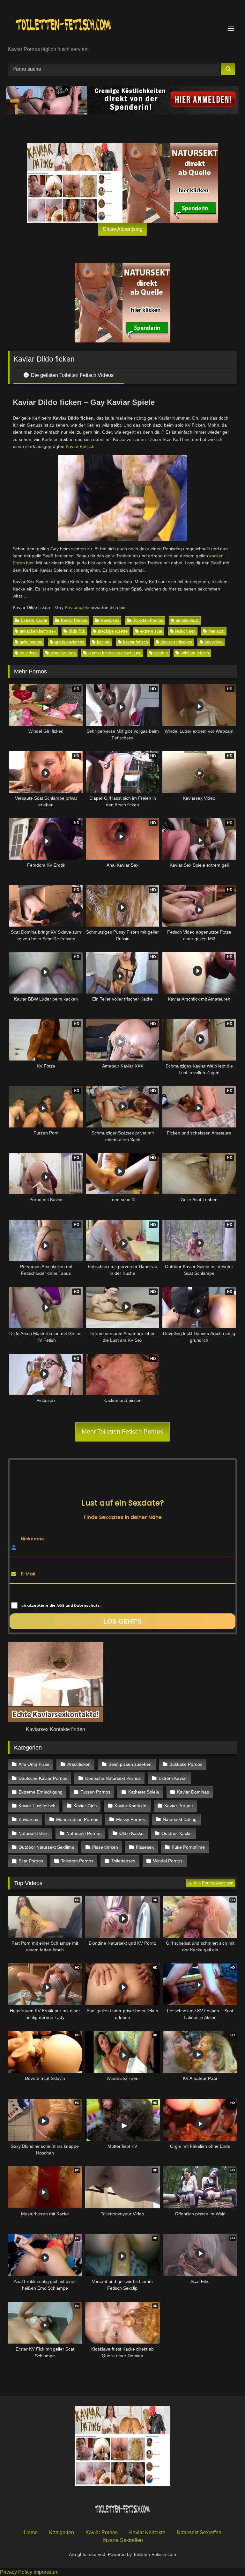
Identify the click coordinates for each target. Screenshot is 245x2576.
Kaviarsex (110, 620)
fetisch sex (185, 631)
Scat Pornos (31, 1861)
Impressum (46, 2572)
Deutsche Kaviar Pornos (43, 1778)
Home (31, 2532)
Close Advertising (123, 229)
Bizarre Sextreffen (123, 2540)
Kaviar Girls (85, 1806)
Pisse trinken (105, 1847)
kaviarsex (214, 642)
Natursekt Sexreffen (199, 2532)
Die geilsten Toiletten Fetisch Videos (72, 375)
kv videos (29, 653)
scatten (161, 653)
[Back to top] (225, 2557)
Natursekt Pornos (84, 1833)
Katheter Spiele (144, 1792)
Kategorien (62, 2532)
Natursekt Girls (33, 1833)
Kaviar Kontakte (130, 1806)
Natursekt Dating (180, 1819)
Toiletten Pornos (148, 620)
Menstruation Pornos (77, 1819)
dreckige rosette (113, 631)
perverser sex (63, 653)
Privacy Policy (16, 2572)
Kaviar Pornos (74, 620)
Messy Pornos (130, 1819)
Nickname (32, 1538)
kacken (104, 642)
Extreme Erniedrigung (41, 1792)
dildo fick (77, 631)
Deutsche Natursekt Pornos (113, 1778)
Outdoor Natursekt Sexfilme (46, 1847)
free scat (216, 631)
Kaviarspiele (77, 607)
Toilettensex (123, 1861)
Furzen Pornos (95, 1792)
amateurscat (187, 620)
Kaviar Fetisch (80, 446)
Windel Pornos (168, 1861)
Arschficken (79, 1764)
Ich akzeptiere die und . (60, 1605)
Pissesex (145, 1847)
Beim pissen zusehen (130, 1764)
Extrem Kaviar (34, 620)
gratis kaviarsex (70, 642)
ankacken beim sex (38, 631)
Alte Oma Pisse (34, 1764)
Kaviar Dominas (193, 1792)
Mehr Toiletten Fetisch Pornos (122, 1431)
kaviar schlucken (176, 642)
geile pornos (31, 642)
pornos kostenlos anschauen (115, 653)
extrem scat (151, 631)
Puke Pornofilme (188, 1847)
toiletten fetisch (195, 653)
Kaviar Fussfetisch (37, 1806)
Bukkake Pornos (186, 1764)
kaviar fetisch (136, 642)
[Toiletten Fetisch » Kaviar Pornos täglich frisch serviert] (122, 25)
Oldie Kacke (131, 1833)
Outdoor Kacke (177, 1833)
